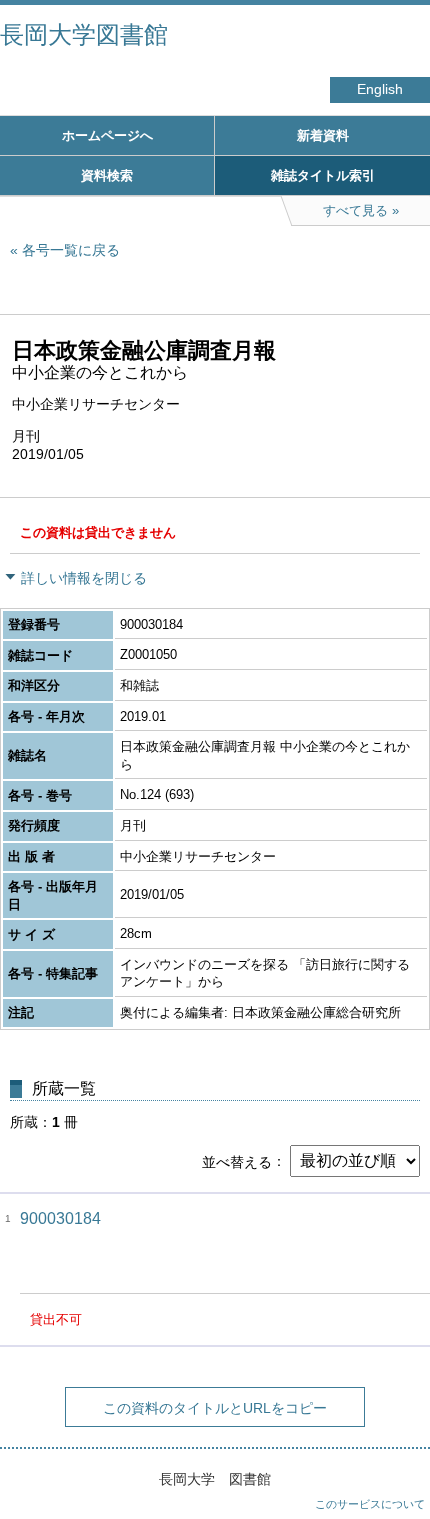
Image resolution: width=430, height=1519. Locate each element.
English (380, 89)
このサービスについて (370, 1504)
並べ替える (237, 1161)
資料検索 (107, 175)
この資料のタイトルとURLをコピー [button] (215, 1408)
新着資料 (323, 135)
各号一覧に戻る (71, 250)
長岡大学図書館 (84, 34)
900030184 (60, 1218)
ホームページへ (107, 135)
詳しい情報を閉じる (84, 578)
